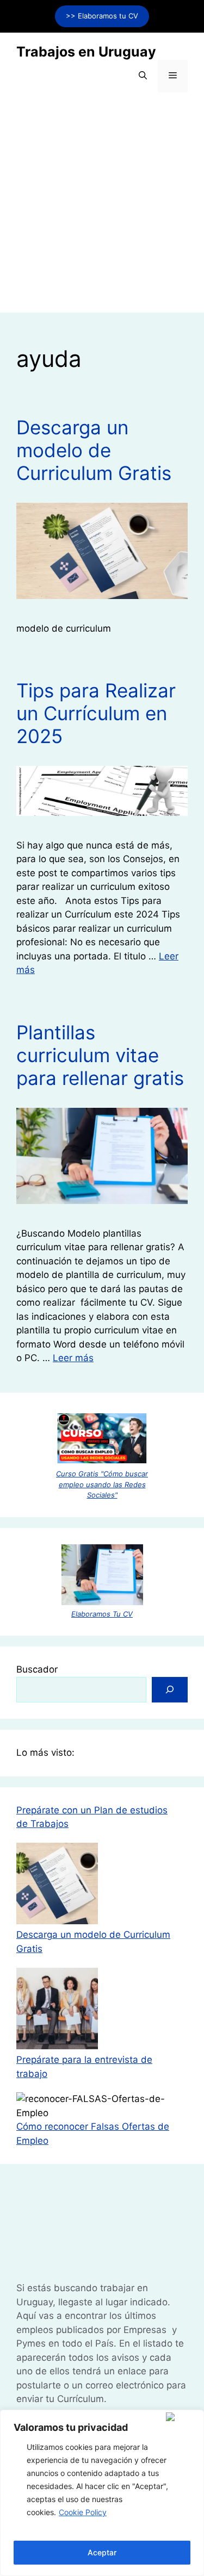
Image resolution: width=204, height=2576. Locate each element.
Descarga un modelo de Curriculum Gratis (94, 450)
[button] (143, 76)
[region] (102, 2493)
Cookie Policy (83, 2512)
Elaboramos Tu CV (102, 1614)
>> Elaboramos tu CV (102, 16)
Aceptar (102, 2552)
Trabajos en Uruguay (86, 52)
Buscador (37, 1669)
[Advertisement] (102, 211)
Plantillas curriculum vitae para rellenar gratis (100, 1055)
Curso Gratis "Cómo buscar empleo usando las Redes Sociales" (102, 1484)
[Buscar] (170, 1690)
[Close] (183, 2417)
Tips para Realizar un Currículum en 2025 (96, 713)
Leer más (73, 1358)
